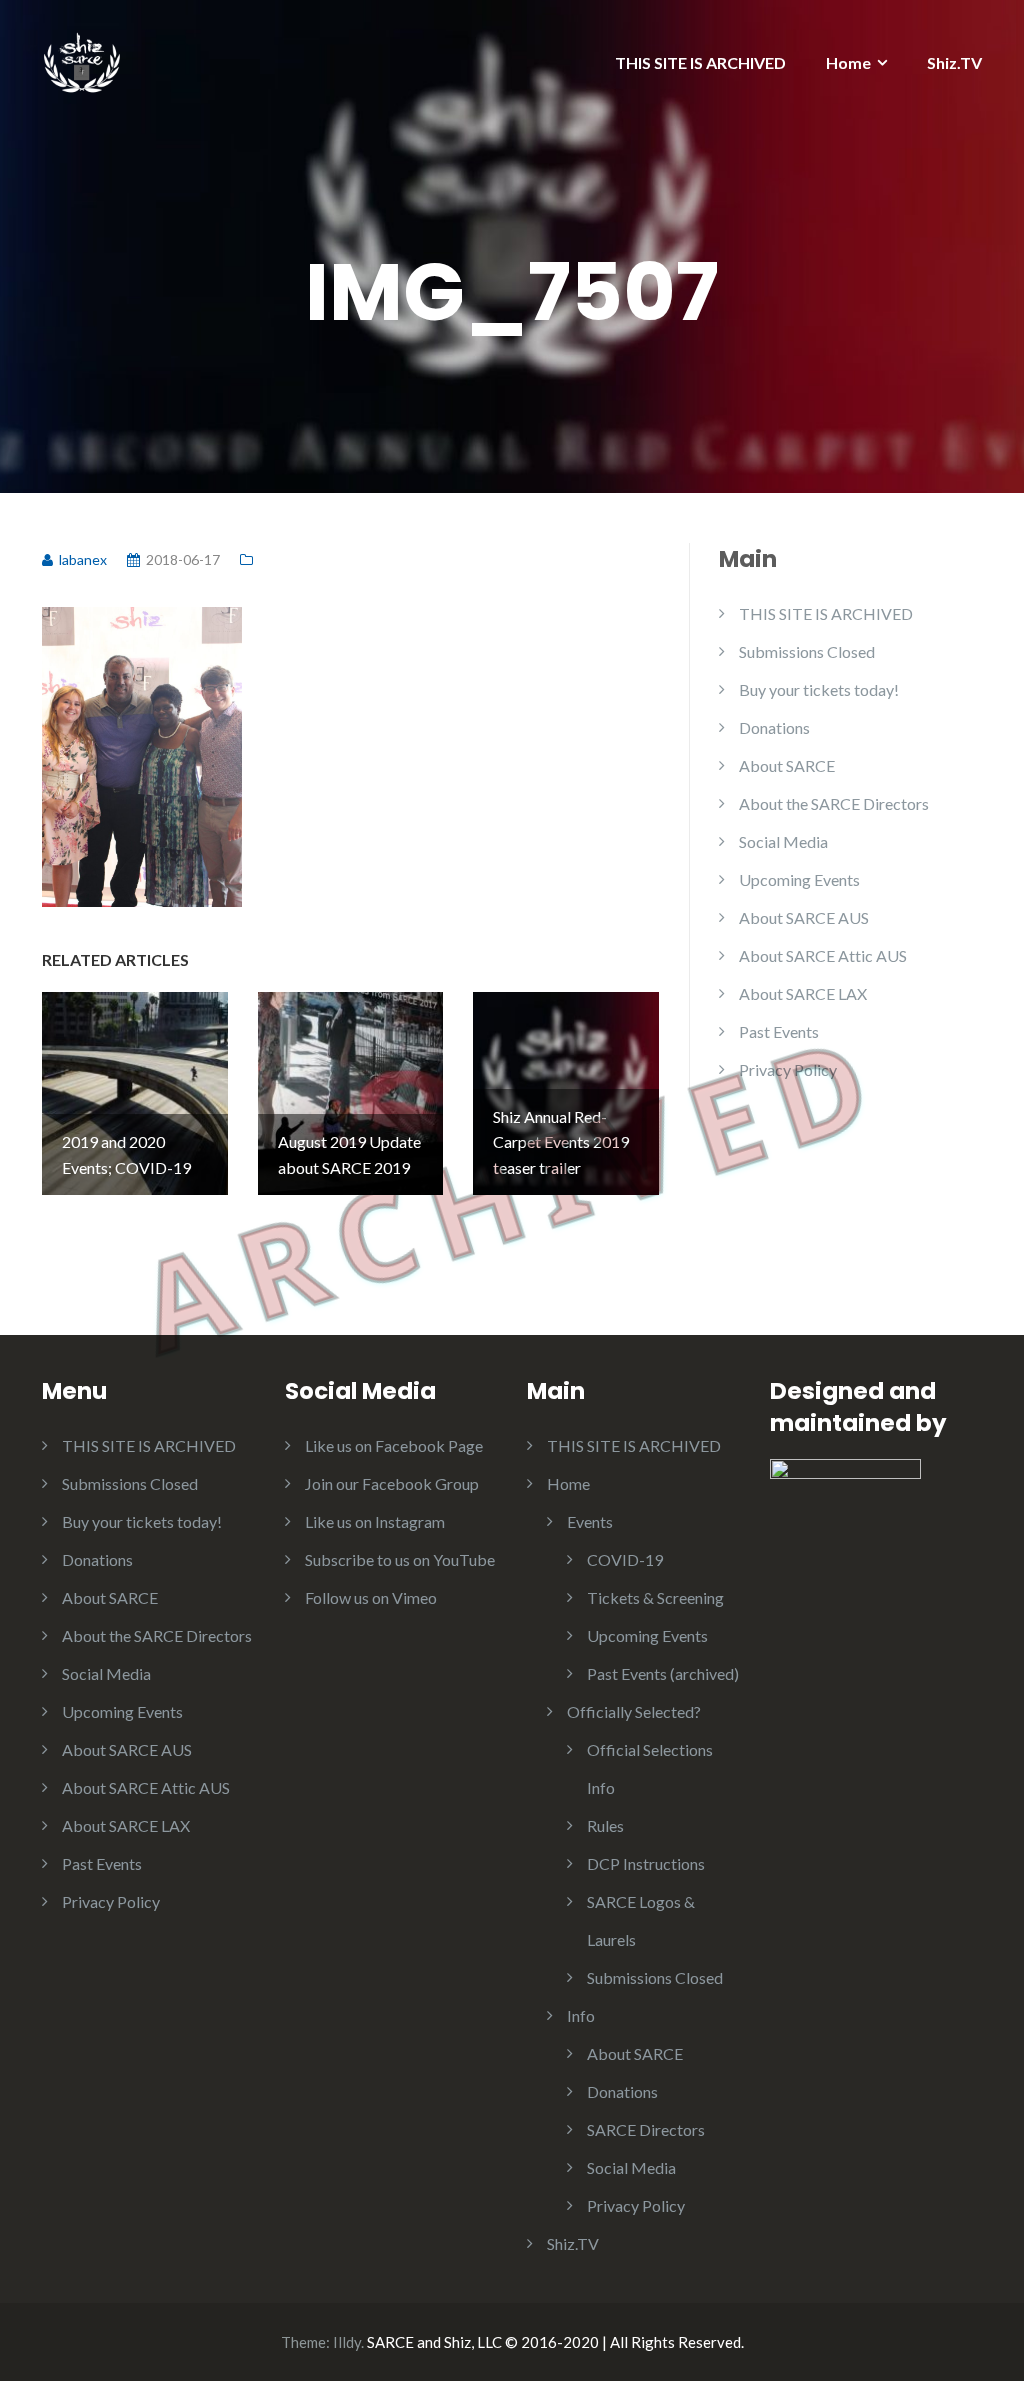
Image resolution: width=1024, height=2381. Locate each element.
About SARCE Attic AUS (823, 955)
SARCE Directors (646, 2129)
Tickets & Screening (655, 1597)
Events (590, 1521)
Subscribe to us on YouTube (400, 1559)
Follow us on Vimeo (371, 1597)
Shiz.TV (954, 62)
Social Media (783, 841)
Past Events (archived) (663, 1673)
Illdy (347, 2342)
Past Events (779, 1031)
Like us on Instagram (375, 1521)
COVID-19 (625, 1559)
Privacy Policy (788, 1069)
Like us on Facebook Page (394, 1445)
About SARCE (787, 765)
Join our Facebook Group (392, 1483)
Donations (774, 727)
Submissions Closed (807, 651)
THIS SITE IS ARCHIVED (700, 62)
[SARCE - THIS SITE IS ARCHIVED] (82, 57)
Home (848, 62)
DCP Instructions (646, 1863)
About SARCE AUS (804, 917)
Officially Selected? (634, 1711)
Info (581, 2015)
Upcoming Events (799, 879)
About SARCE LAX (803, 993)
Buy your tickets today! (819, 689)
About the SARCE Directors (834, 803)
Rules (605, 1825)
